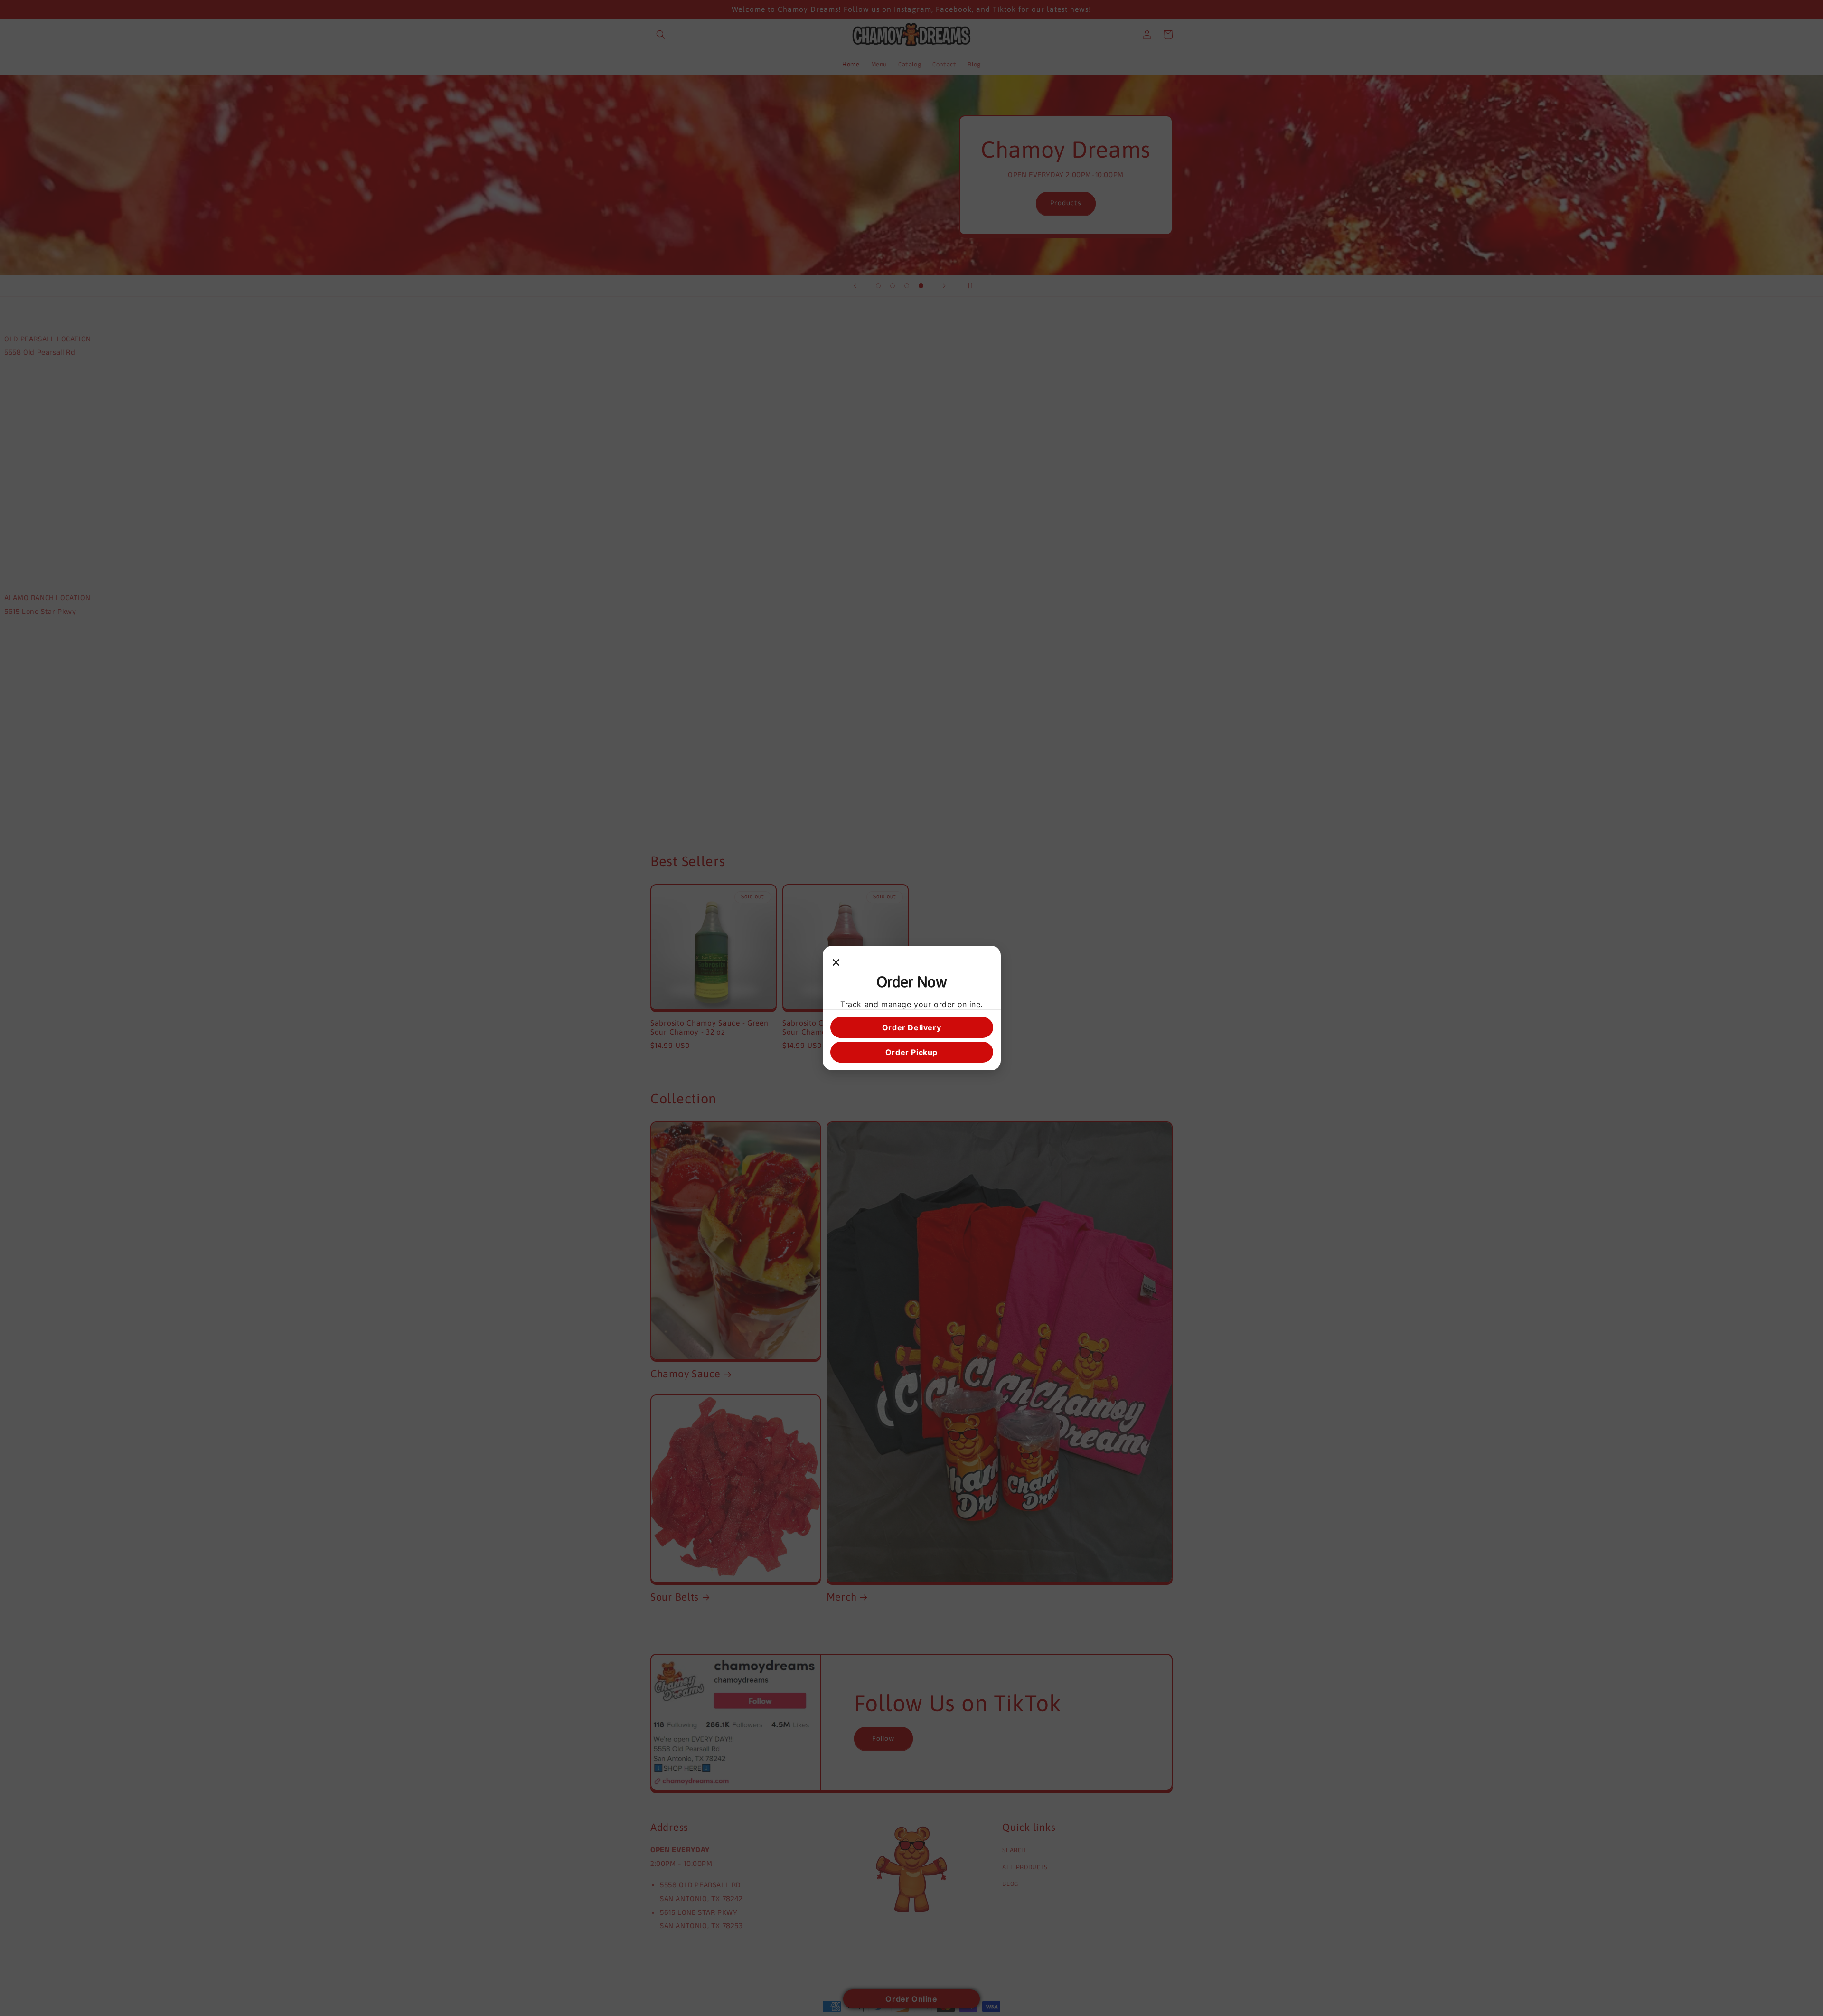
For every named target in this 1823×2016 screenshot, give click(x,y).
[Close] (836, 963)
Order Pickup (911, 1052)
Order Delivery (911, 1027)
